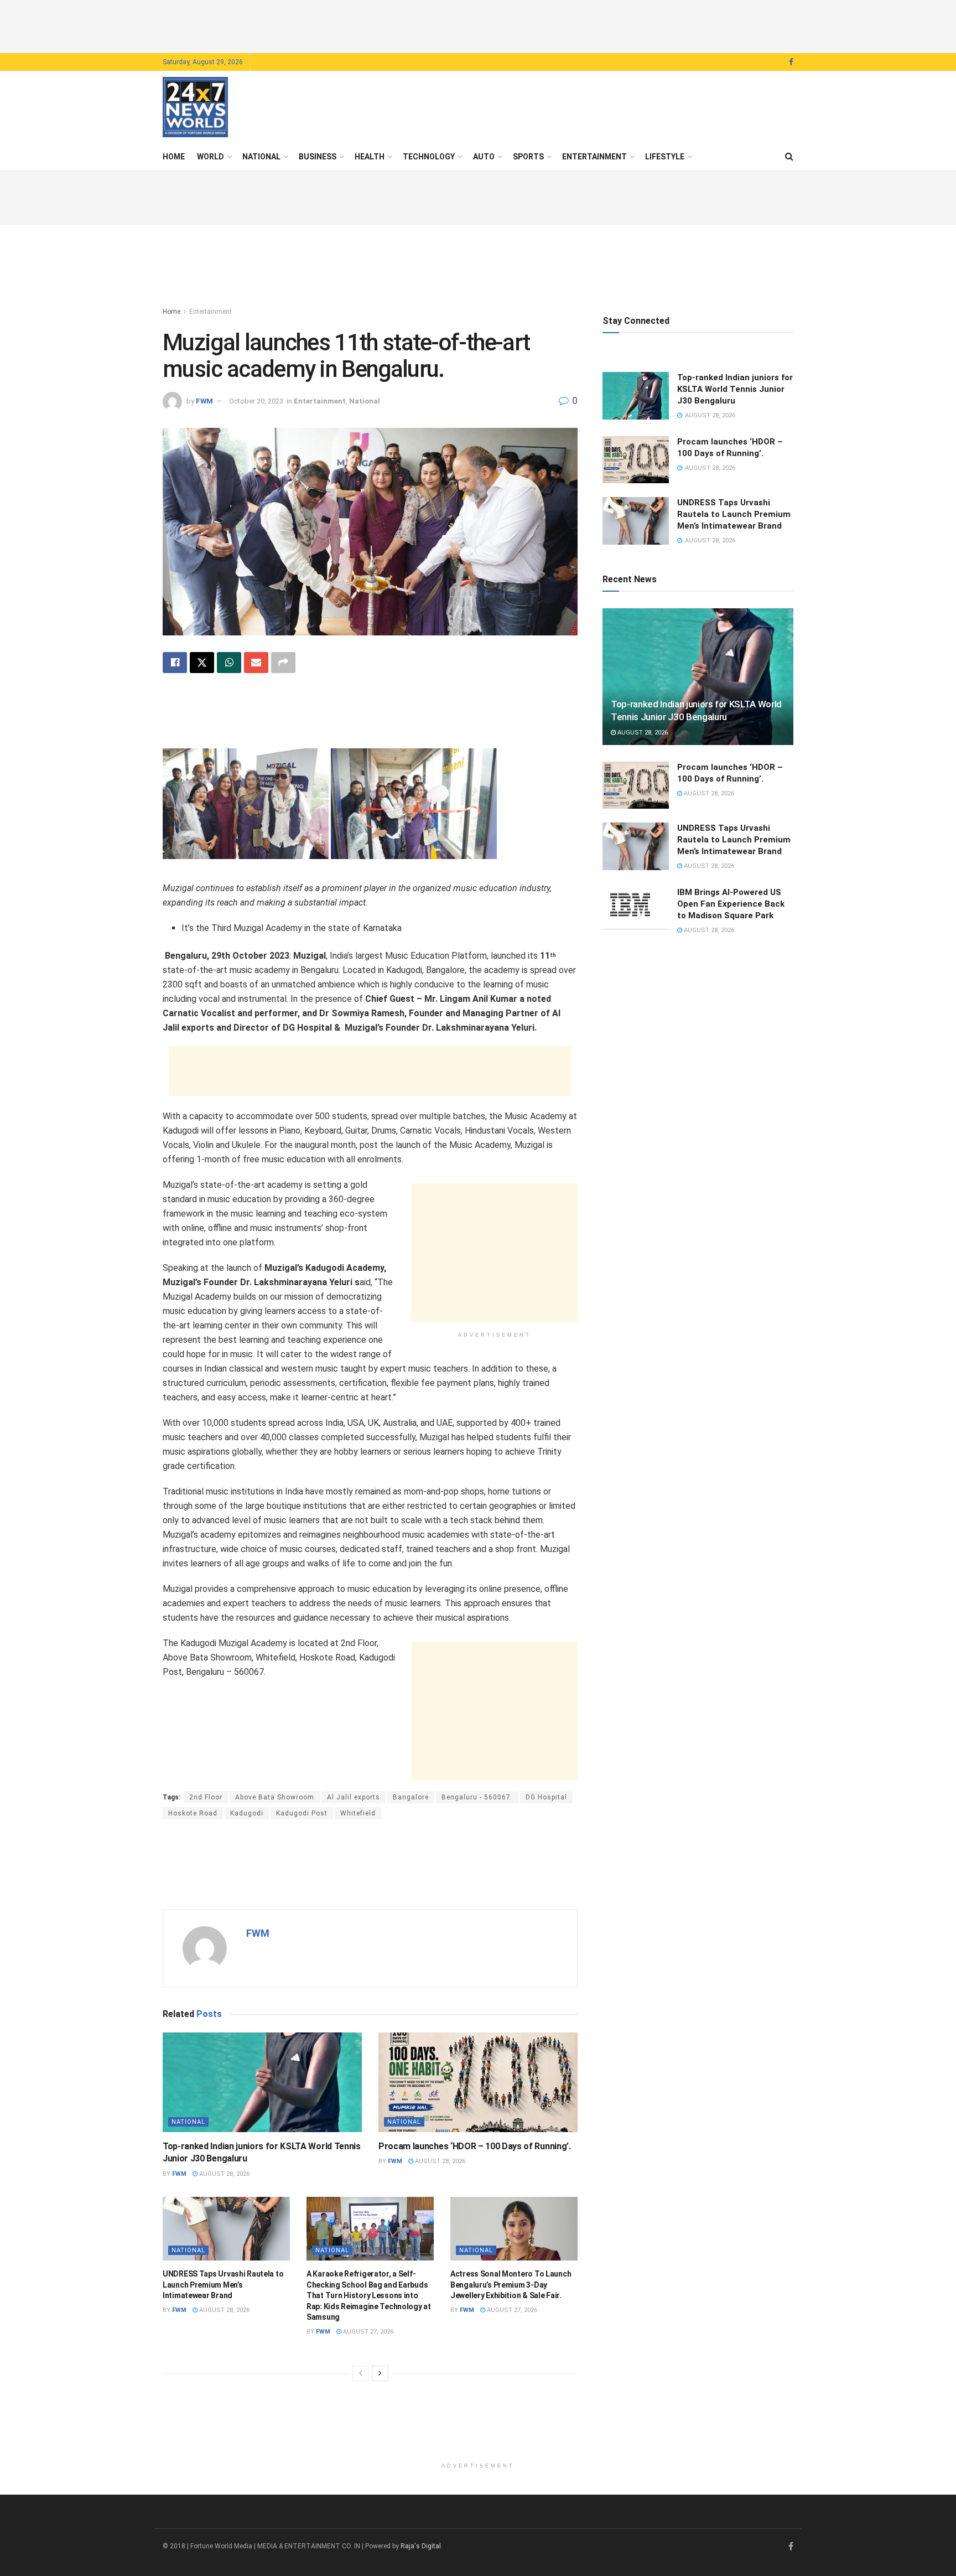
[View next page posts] (380, 2373)
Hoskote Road (193, 1813)
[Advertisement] (478, 25)
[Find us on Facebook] (791, 62)
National (261, 157)
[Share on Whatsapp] (229, 663)
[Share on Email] (256, 663)
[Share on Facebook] (175, 663)
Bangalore (411, 1797)
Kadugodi (247, 1813)
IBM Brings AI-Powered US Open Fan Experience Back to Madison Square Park (731, 904)
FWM (204, 401)
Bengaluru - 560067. (477, 1797)
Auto (484, 157)
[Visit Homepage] (195, 107)
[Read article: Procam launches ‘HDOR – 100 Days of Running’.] (478, 2082)
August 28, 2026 (224, 2174)
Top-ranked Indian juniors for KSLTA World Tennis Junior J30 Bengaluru (735, 389)
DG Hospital (546, 1797)
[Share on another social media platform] (283, 663)
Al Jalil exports (354, 1797)
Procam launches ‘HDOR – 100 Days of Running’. (475, 2146)
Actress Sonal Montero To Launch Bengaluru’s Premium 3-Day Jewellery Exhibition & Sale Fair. (511, 2285)
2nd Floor (206, 1797)
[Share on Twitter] (202, 663)
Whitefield (358, 1813)
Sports (528, 157)
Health (370, 157)
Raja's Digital (421, 2546)
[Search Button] (789, 157)
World (211, 157)
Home (174, 157)
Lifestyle (665, 157)
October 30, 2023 (256, 401)
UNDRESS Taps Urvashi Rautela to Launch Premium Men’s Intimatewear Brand (223, 2285)
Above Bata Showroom (275, 1797)
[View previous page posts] (361, 2373)
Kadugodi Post (302, 1813)
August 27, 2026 (367, 2332)
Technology (429, 157)
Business (318, 157)
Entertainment (594, 157)
